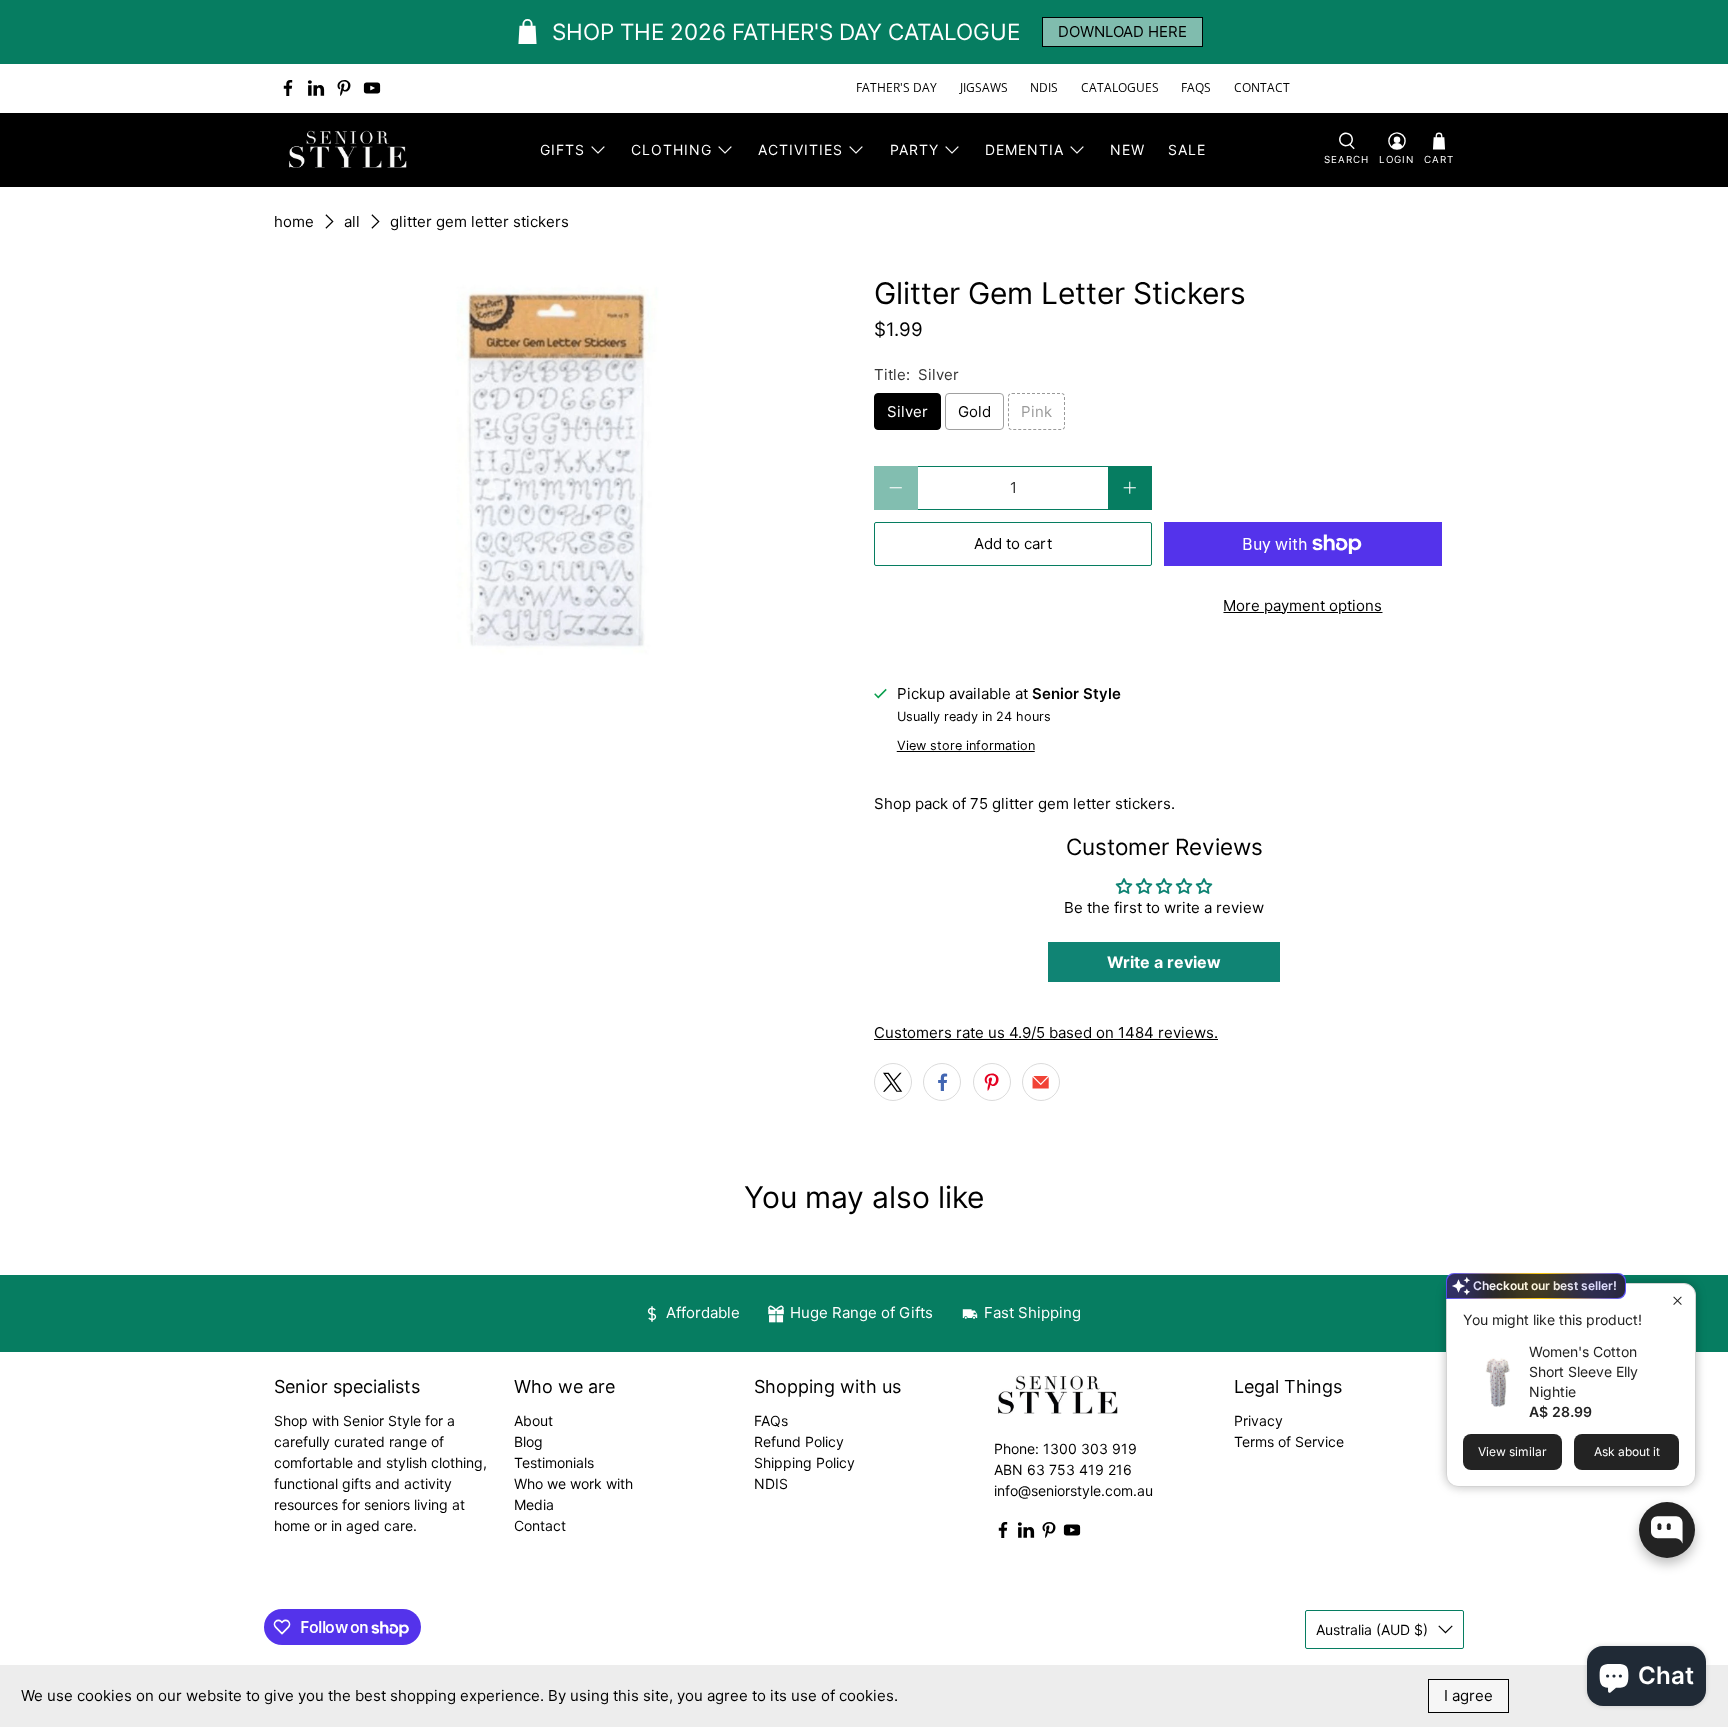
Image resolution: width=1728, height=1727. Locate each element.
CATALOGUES (1120, 87)
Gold (974, 411)
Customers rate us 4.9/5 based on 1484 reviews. (1046, 1032)
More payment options (1302, 605)
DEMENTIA (1024, 149)
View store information (966, 745)
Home (294, 221)
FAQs (771, 1420)
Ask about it (1627, 1451)
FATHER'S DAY (896, 87)
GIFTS (562, 149)
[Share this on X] (893, 1082)
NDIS (1044, 87)
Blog (528, 1441)
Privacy (1258, 1420)
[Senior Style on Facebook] (288, 88)
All (352, 221)
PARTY (914, 149)
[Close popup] (1677, 1301)
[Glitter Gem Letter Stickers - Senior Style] (564, 467)
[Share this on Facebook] (942, 1082)
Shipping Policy (804, 1462)
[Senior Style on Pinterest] (344, 88)
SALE (1187, 149)
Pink (1036, 411)
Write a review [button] (1164, 962)
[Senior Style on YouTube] (372, 88)
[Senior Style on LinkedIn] (316, 88)
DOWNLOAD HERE (1122, 31)
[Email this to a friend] (1041, 1082)
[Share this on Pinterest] (992, 1082)
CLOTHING (671, 149)
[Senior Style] (350, 150)
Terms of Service (1289, 1441)
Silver (907, 411)
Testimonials (554, 1462)
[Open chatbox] (1667, 1530)
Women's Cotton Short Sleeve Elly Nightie (1583, 1371)
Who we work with (573, 1483)
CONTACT (1262, 87)
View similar (1512, 1451)
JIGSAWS (984, 87)
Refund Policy (799, 1441)
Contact (540, 1525)
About (533, 1420)
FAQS (1196, 87)
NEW (1127, 149)
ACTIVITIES (800, 149)
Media (534, 1504)
